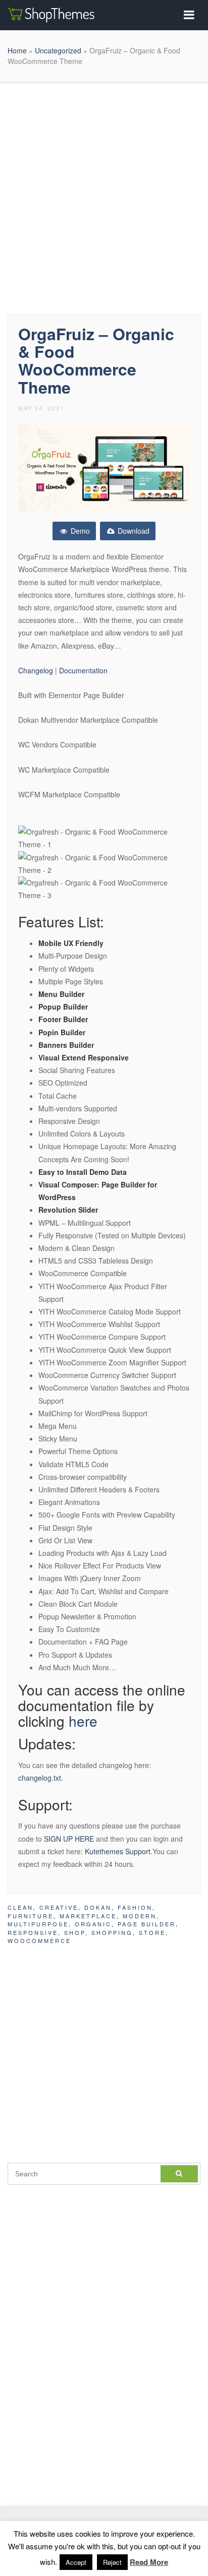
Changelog (37, 670)
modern (140, 1916)
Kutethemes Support (118, 1851)
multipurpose (38, 1924)
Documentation (83, 670)
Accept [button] (76, 2562)
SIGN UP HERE (69, 1839)
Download (133, 531)
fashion (135, 1907)
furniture (31, 1916)
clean (20, 1907)
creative (59, 1907)
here (83, 1721)
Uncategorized (58, 50)
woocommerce (39, 1940)
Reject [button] (112, 2562)
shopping (112, 1932)
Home (17, 50)
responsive (33, 1932)
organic (93, 1924)
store (152, 1932)
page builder (147, 1924)
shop (75, 1932)
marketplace (88, 1916)
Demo (79, 531)
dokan (98, 1907)
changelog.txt (40, 1778)
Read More (149, 2562)
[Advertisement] (104, 196)
